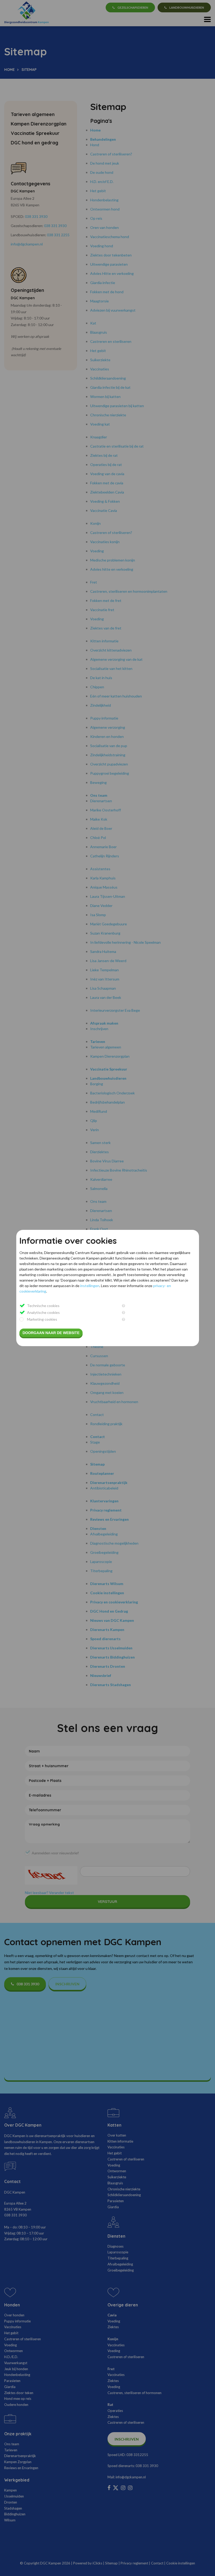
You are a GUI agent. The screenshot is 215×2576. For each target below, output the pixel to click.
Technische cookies (43, 1306)
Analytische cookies (43, 1312)
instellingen (90, 1286)
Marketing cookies (42, 1319)
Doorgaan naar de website (51, 1333)
